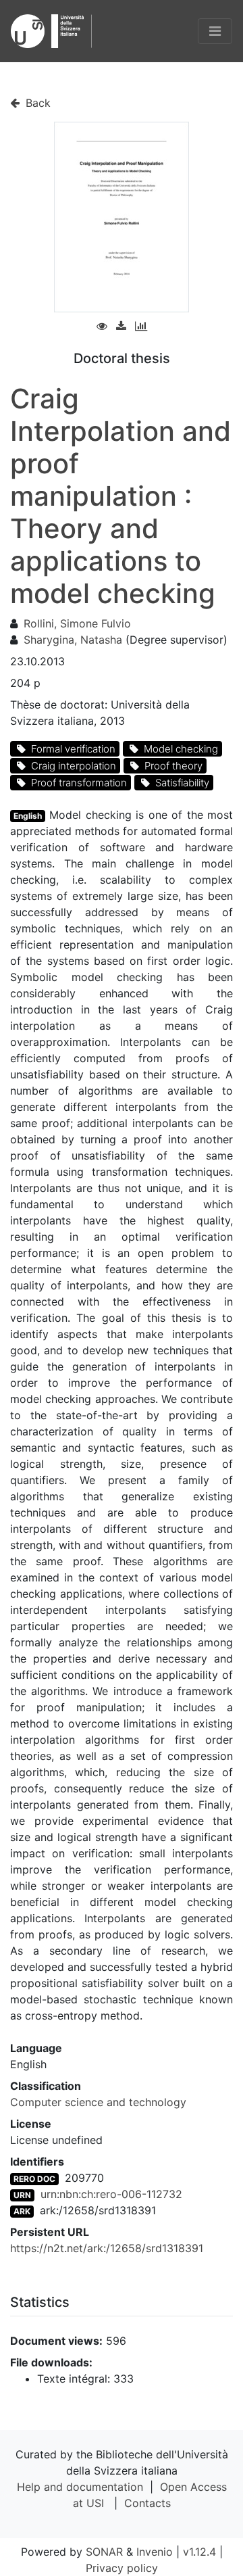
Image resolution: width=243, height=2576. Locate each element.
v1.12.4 (199, 2552)
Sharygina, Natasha (73, 640)
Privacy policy (122, 2568)
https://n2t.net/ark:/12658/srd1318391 (107, 2248)
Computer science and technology (98, 2102)
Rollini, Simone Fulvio (77, 623)
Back (36, 103)
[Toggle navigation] (215, 31)
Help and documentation (80, 2487)
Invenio (155, 2552)
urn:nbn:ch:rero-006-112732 (111, 2194)
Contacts (147, 2503)
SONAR (104, 2552)
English (28, 816)
